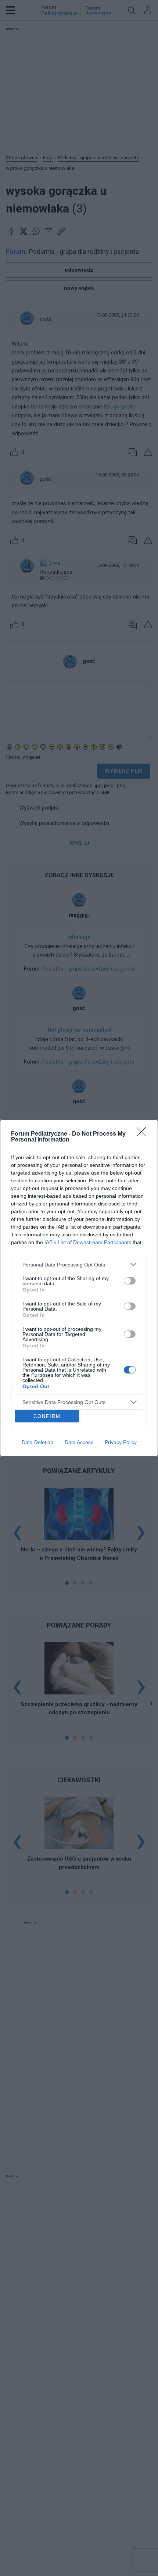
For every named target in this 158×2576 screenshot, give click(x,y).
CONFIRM (47, 1416)
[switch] (130, 1281)
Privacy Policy (121, 1442)
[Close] (144, 1134)
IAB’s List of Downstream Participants (88, 1242)
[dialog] (79, 1288)
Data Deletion (37, 1442)
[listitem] (79, 1264)
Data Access (79, 1442)
